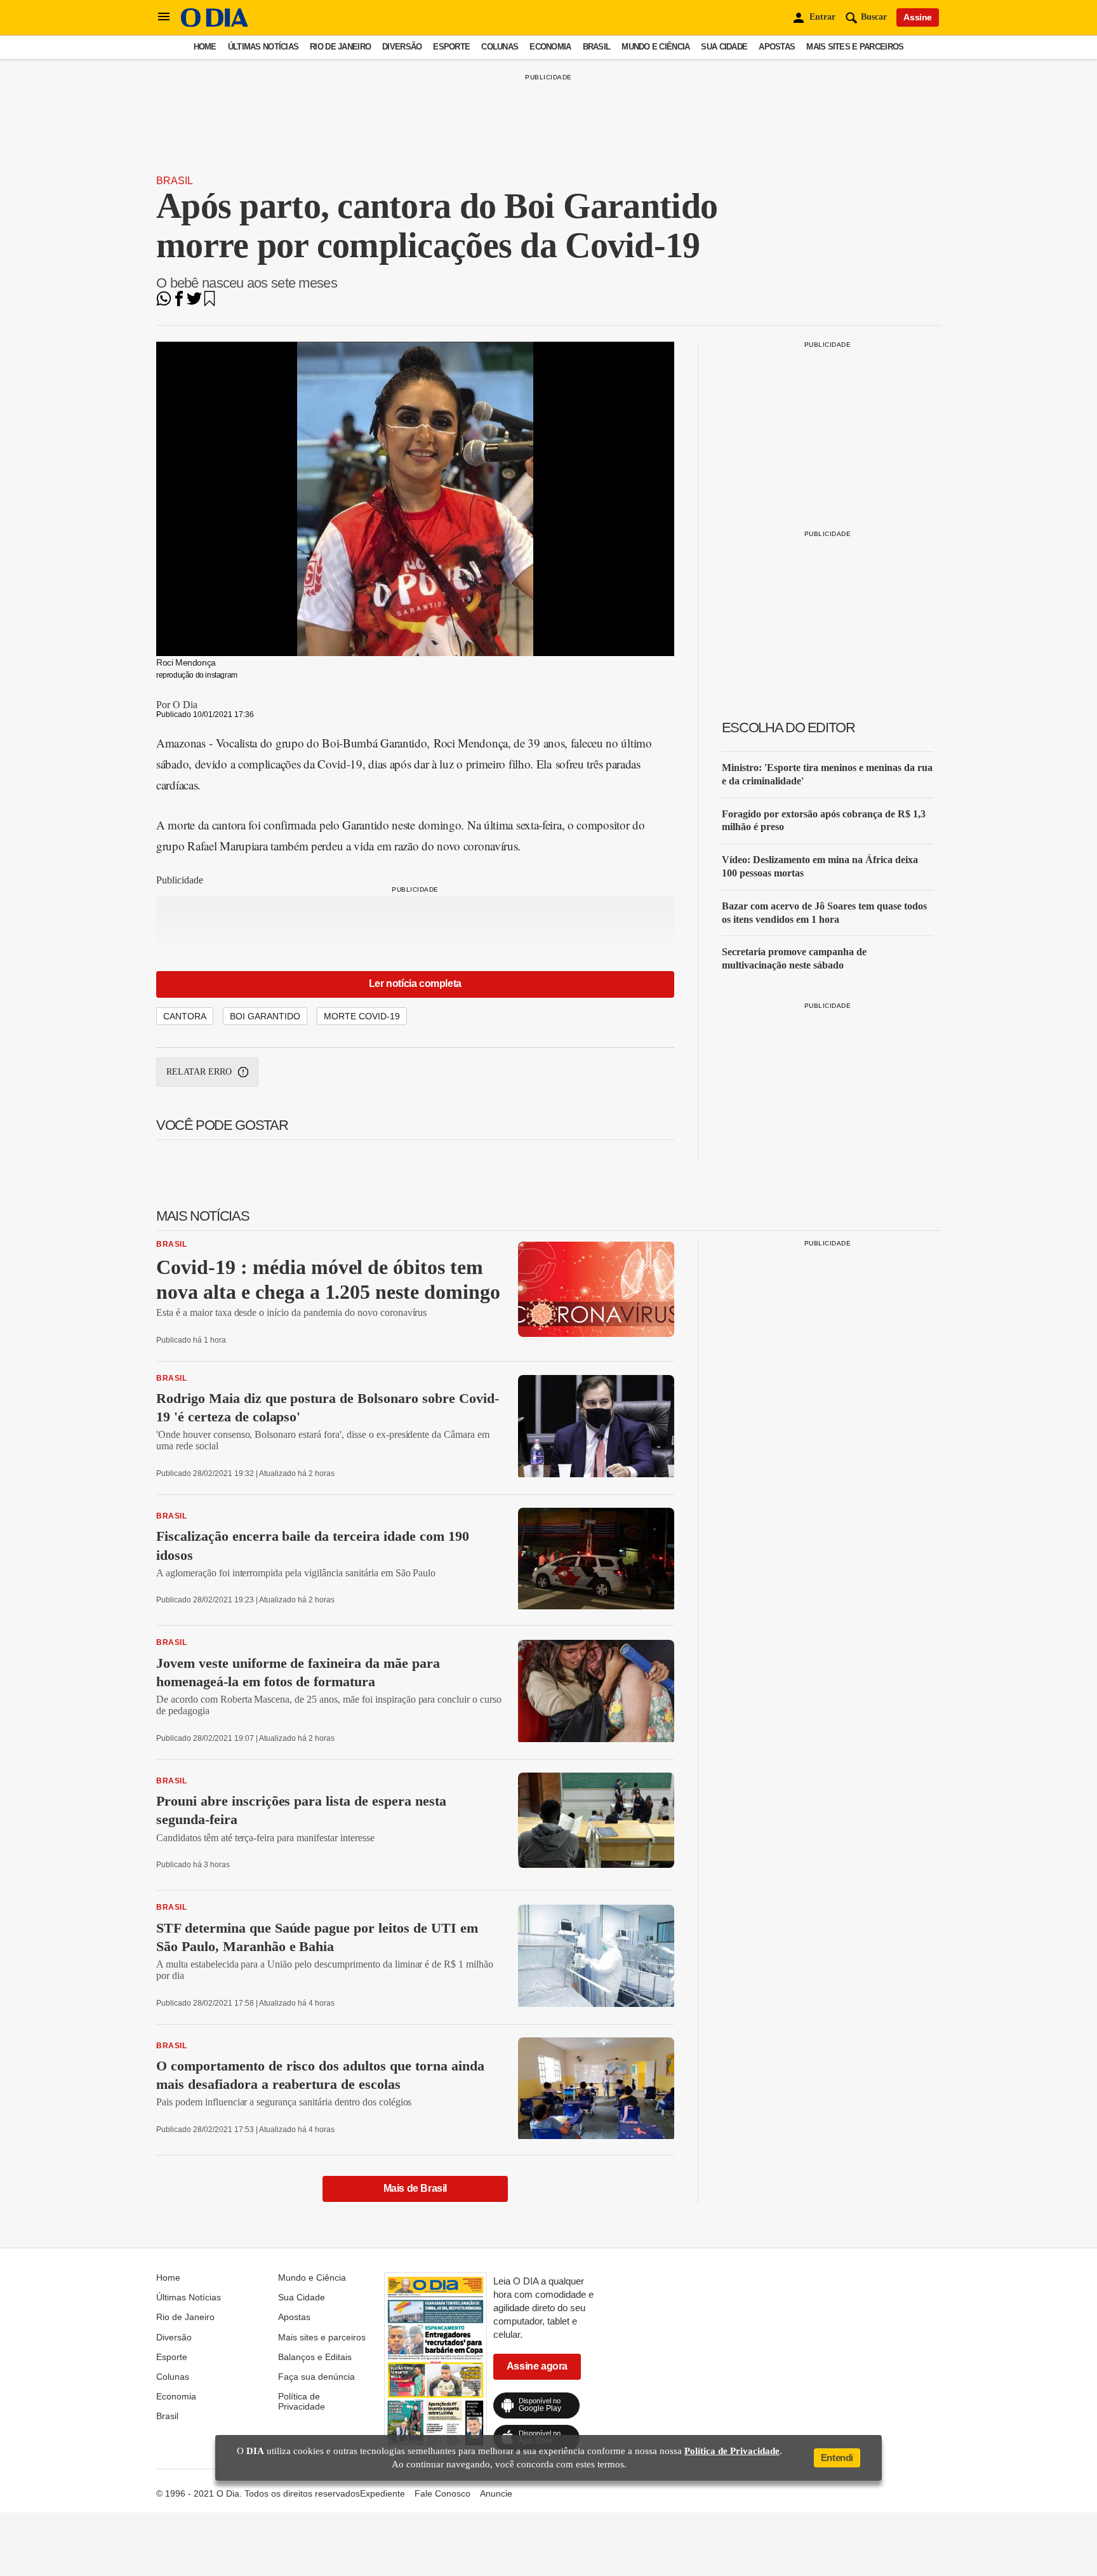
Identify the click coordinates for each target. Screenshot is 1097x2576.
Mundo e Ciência (655, 47)
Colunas (500, 47)
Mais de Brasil (415, 2188)
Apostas (777, 47)
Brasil (597, 47)
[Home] (215, 24)
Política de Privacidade (302, 2401)
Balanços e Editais (315, 2357)
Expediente (382, 2493)
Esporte (451, 47)
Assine (918, 17)
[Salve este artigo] (209, 303)
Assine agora (537, 2366)
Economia (550, 47)
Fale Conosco (442, 2493)
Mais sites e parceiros (855, 47)
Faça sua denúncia (316, 2377)
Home (205, 47)
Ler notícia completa (415, 983)
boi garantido (265, 1016)
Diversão (402, 47)
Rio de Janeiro (340, 47)
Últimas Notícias (263, 47)
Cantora (185, 1016)
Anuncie (496, 2493)
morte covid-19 (362, 1016)
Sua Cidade (724, 47)
